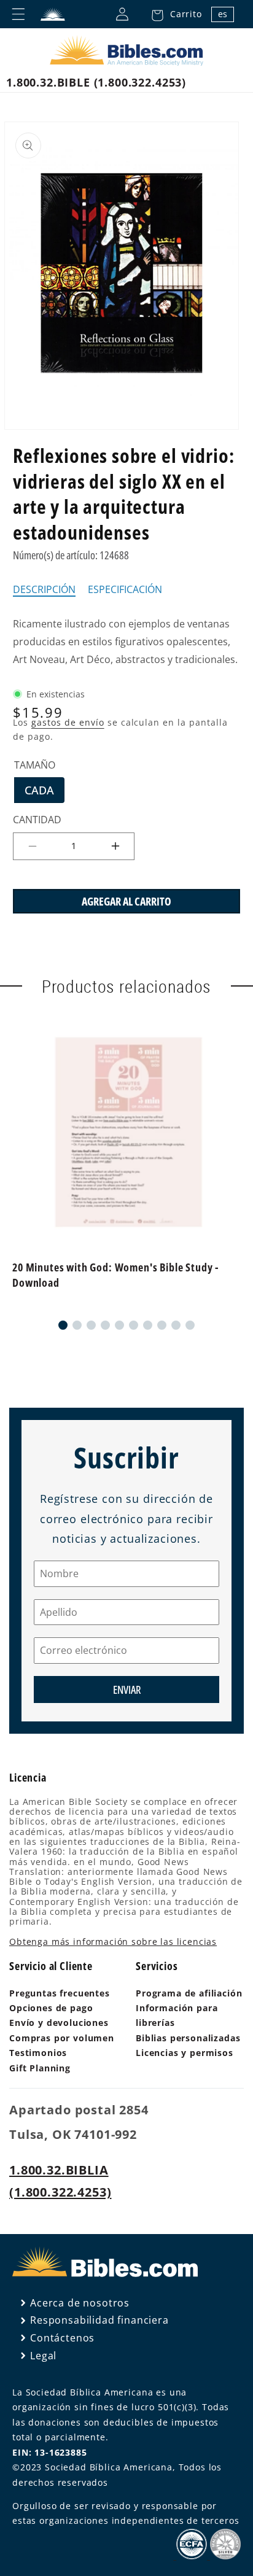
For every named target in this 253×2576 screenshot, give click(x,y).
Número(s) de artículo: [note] (71, 555)
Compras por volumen (62, 2038)
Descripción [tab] (44, 590)
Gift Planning (40, 2068)
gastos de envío (68, 722)
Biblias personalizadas (188, 2038)
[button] (173, 14)
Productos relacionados (126, 986)
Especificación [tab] (125, 590)
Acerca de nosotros (80, 2303)
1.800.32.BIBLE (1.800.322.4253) (96, 82)
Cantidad (37, 820)
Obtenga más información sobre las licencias (113, 1942)
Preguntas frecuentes (60, 1993)
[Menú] (18, 14)
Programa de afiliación (189, 1993)
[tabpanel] (126, 642)
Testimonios (38, 2053)
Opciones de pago (51, 2008)
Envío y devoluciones (59, 2023)
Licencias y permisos (185, 2053)
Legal (43, 2356)
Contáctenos (62, 2338)
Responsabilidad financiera (99, 2320)
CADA (45, 793)
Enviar (127, 1690)
